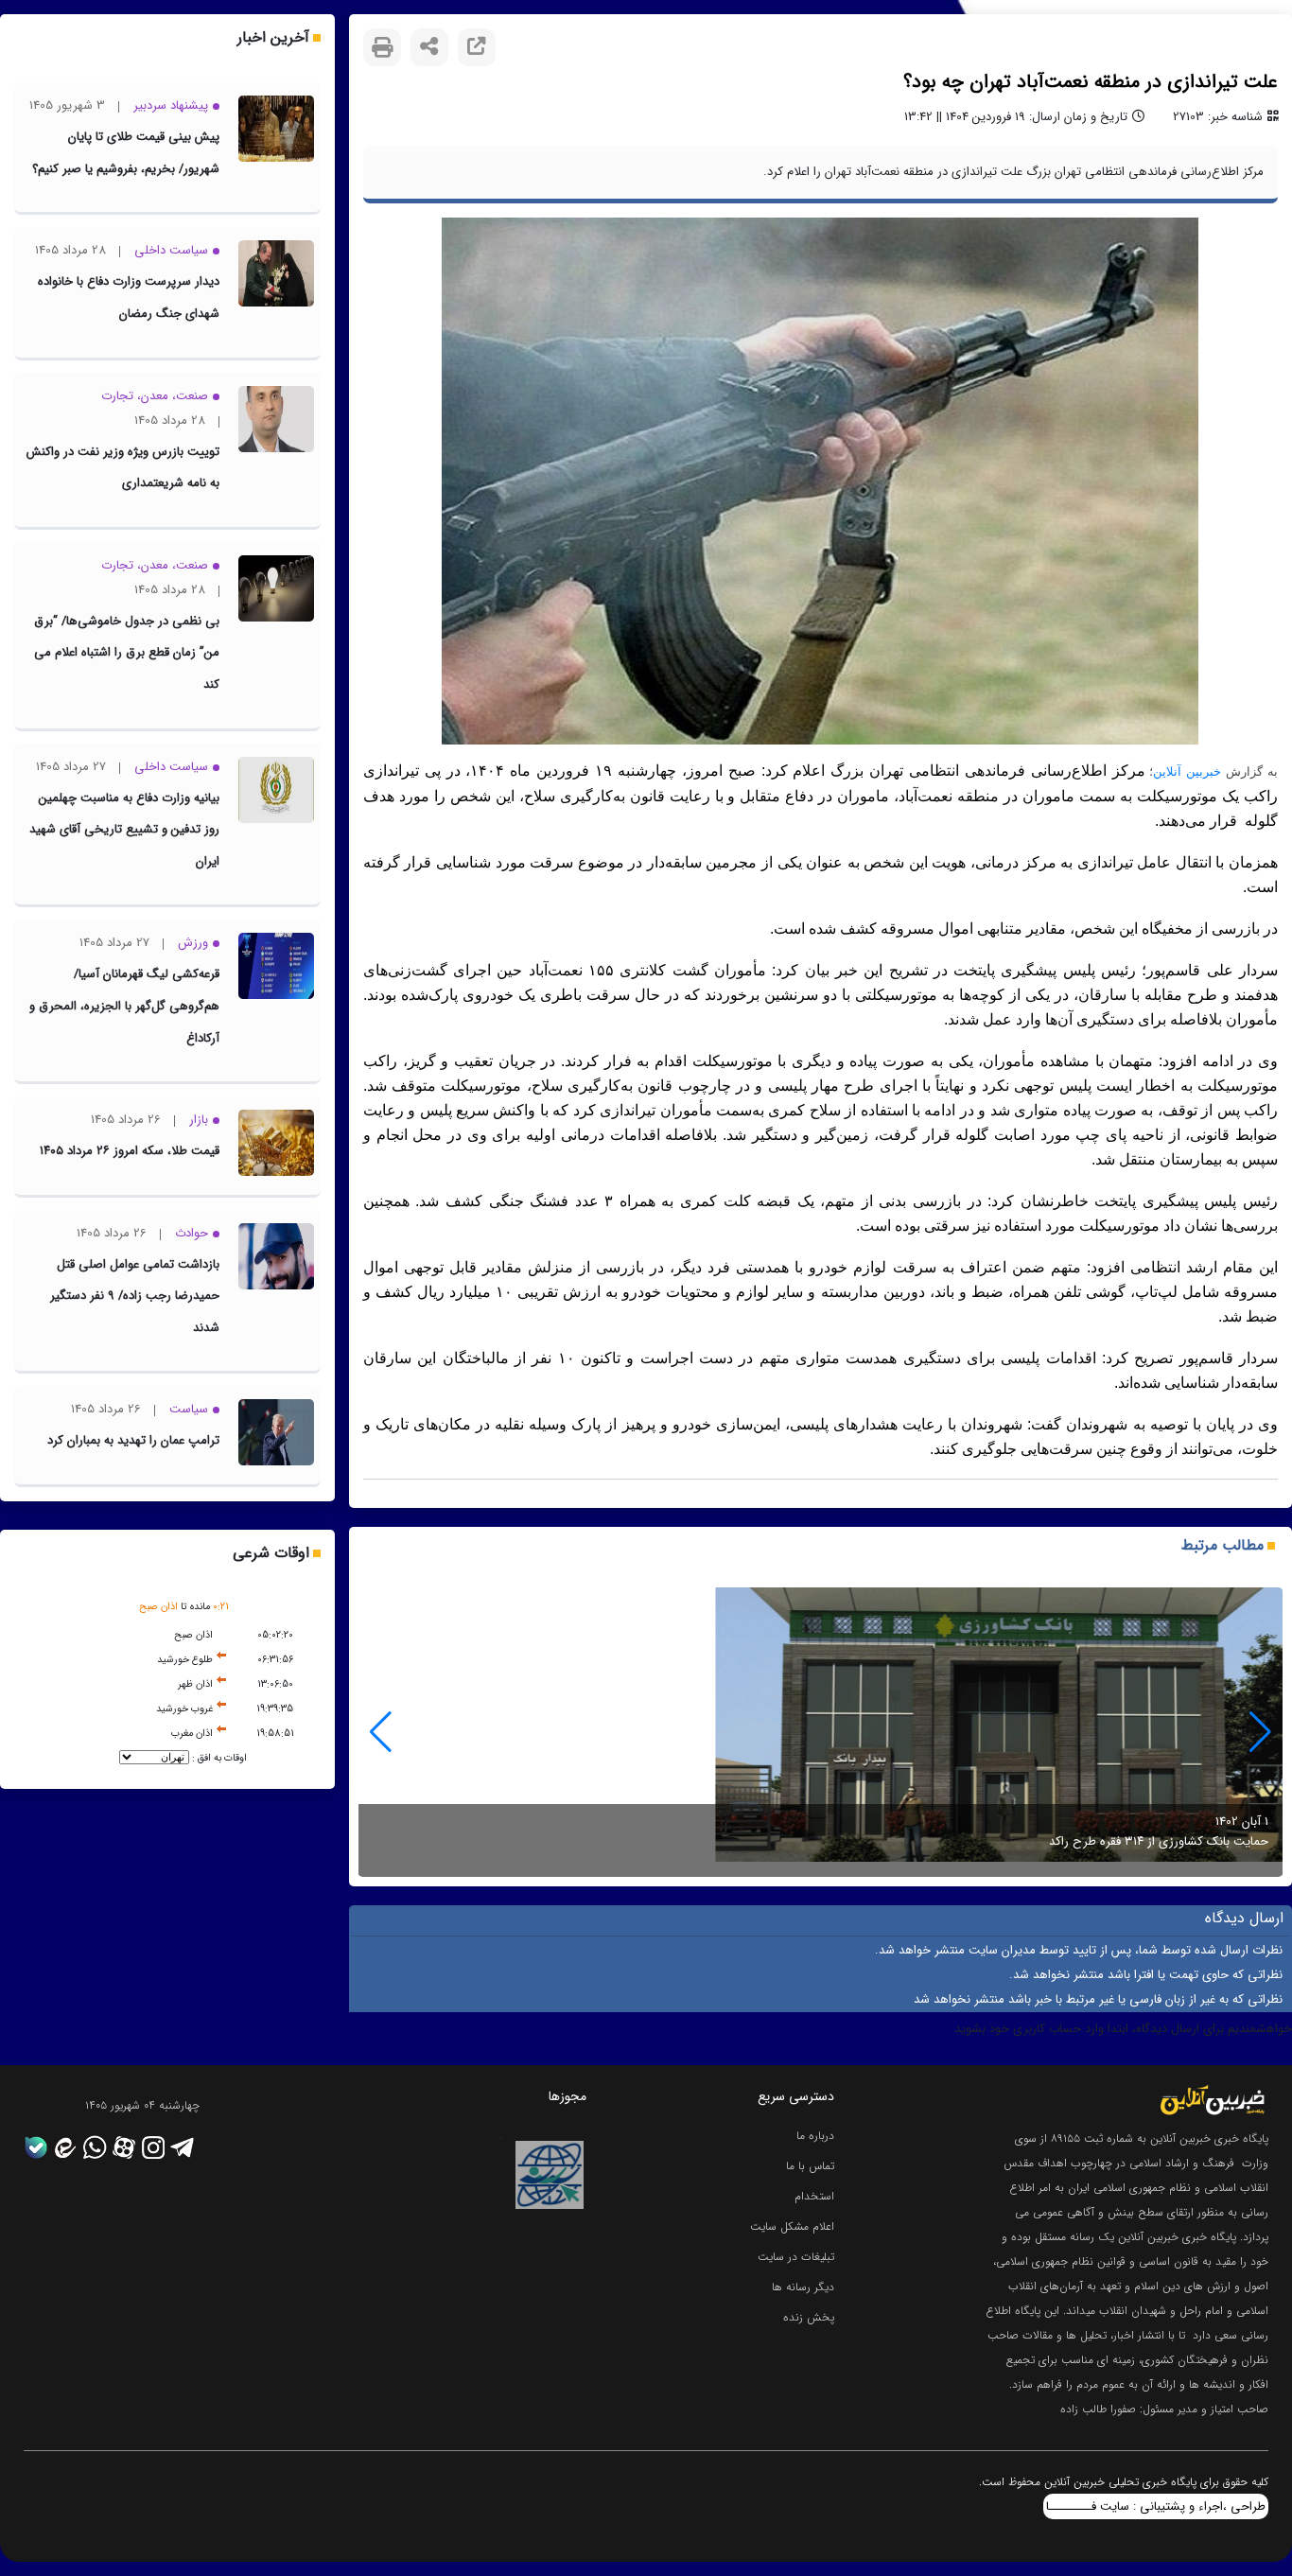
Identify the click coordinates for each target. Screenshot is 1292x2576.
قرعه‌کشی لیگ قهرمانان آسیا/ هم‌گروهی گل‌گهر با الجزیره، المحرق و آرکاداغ (124, 1006)
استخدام (814, 2196)
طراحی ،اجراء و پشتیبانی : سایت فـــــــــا (1156, 2506)
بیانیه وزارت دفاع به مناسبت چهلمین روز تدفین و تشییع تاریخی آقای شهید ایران (124, 830)
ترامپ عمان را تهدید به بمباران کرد (133, 1440)
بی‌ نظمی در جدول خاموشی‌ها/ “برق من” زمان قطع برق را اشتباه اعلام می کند (127, 653)
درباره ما (815, 2136)
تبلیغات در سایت (796, 2257)
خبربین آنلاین (1187, 771)
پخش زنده (809, 2317)
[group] (821, 1732)
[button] (381, 1732)
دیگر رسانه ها (803, 2287)
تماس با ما (810, 2166)
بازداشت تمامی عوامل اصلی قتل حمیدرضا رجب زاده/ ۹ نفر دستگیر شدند (135, 1296)
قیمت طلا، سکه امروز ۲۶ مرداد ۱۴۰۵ (130, 1151)
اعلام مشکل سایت (792, 2226)
